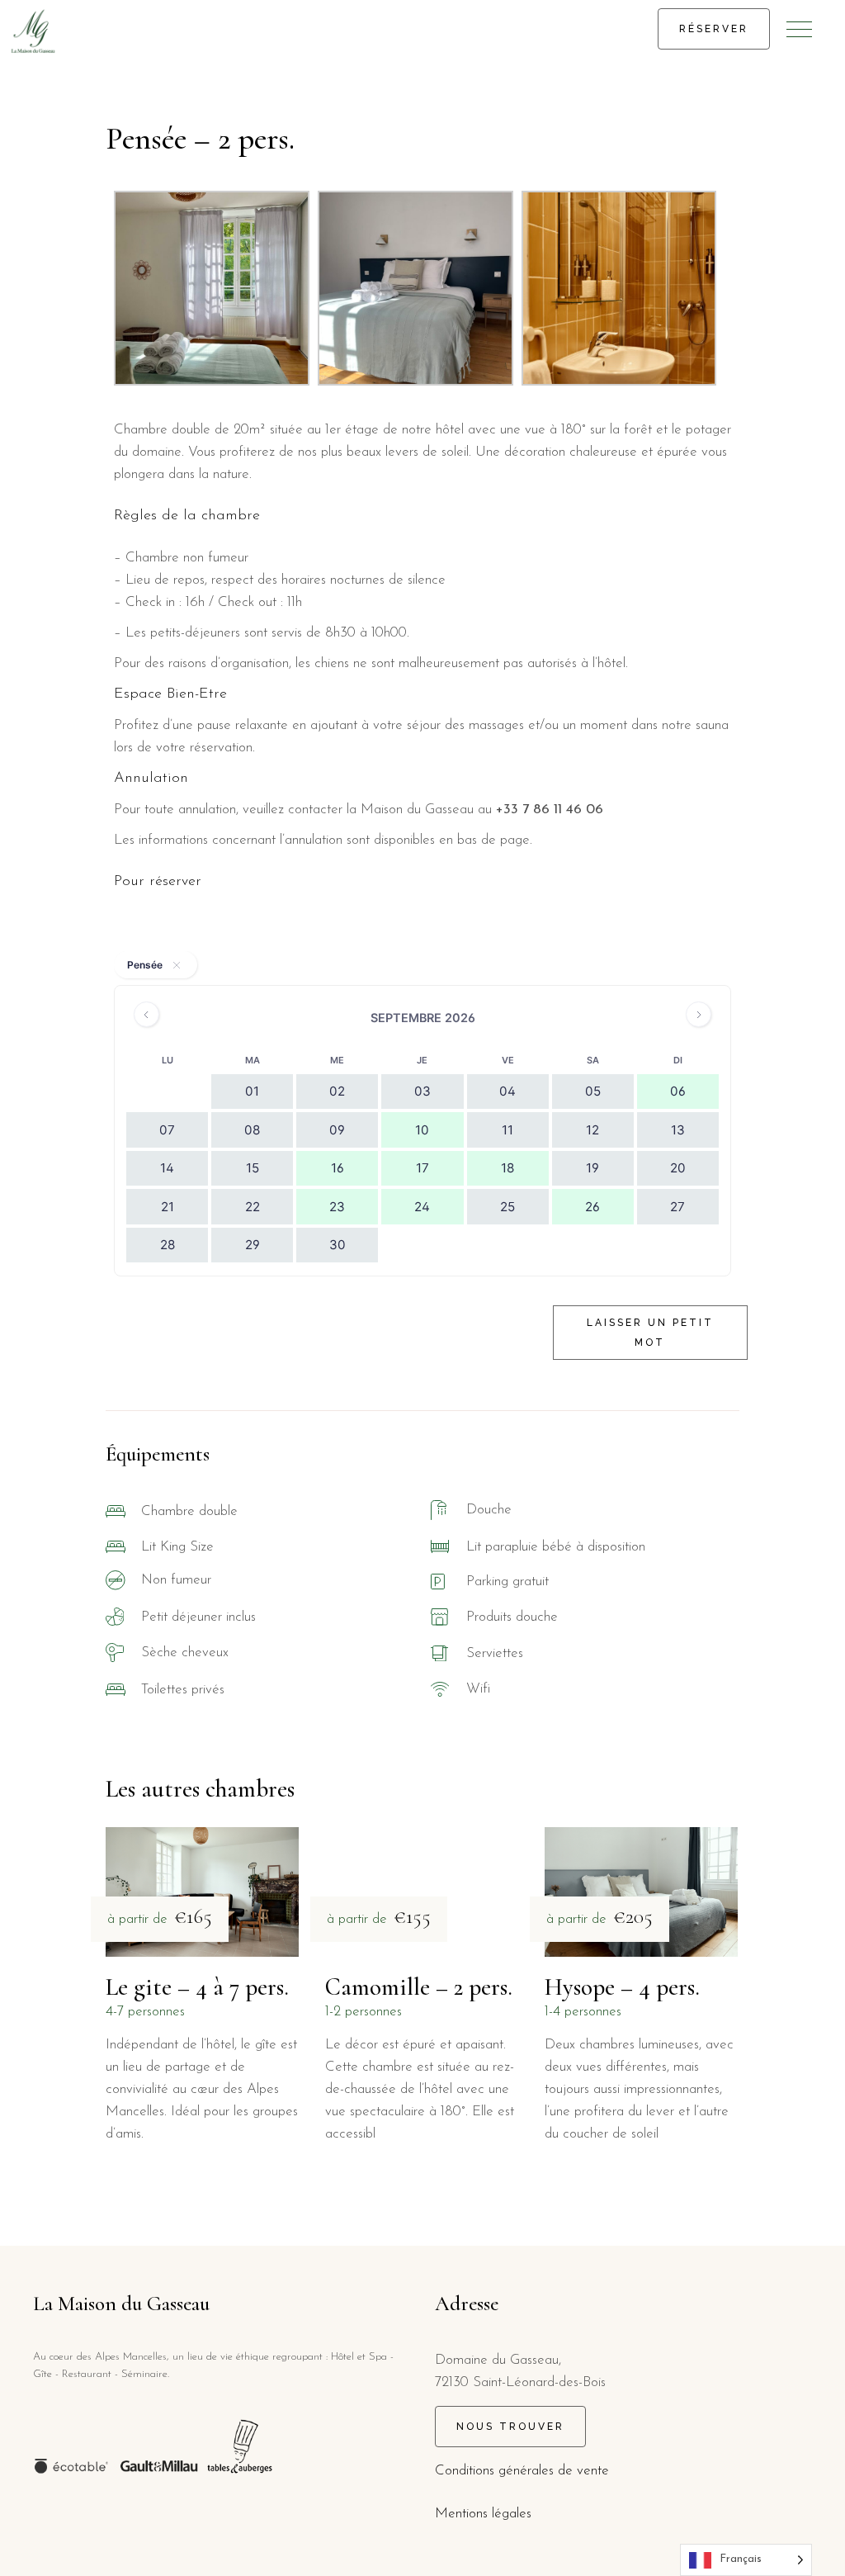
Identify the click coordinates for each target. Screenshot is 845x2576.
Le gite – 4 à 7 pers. (197, 1987)
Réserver (714, 29)
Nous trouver (510, 2427)
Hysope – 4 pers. (622, 1987)
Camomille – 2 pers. (419, 1987)
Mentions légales (483, 2514)
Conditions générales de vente (522, 2471)
